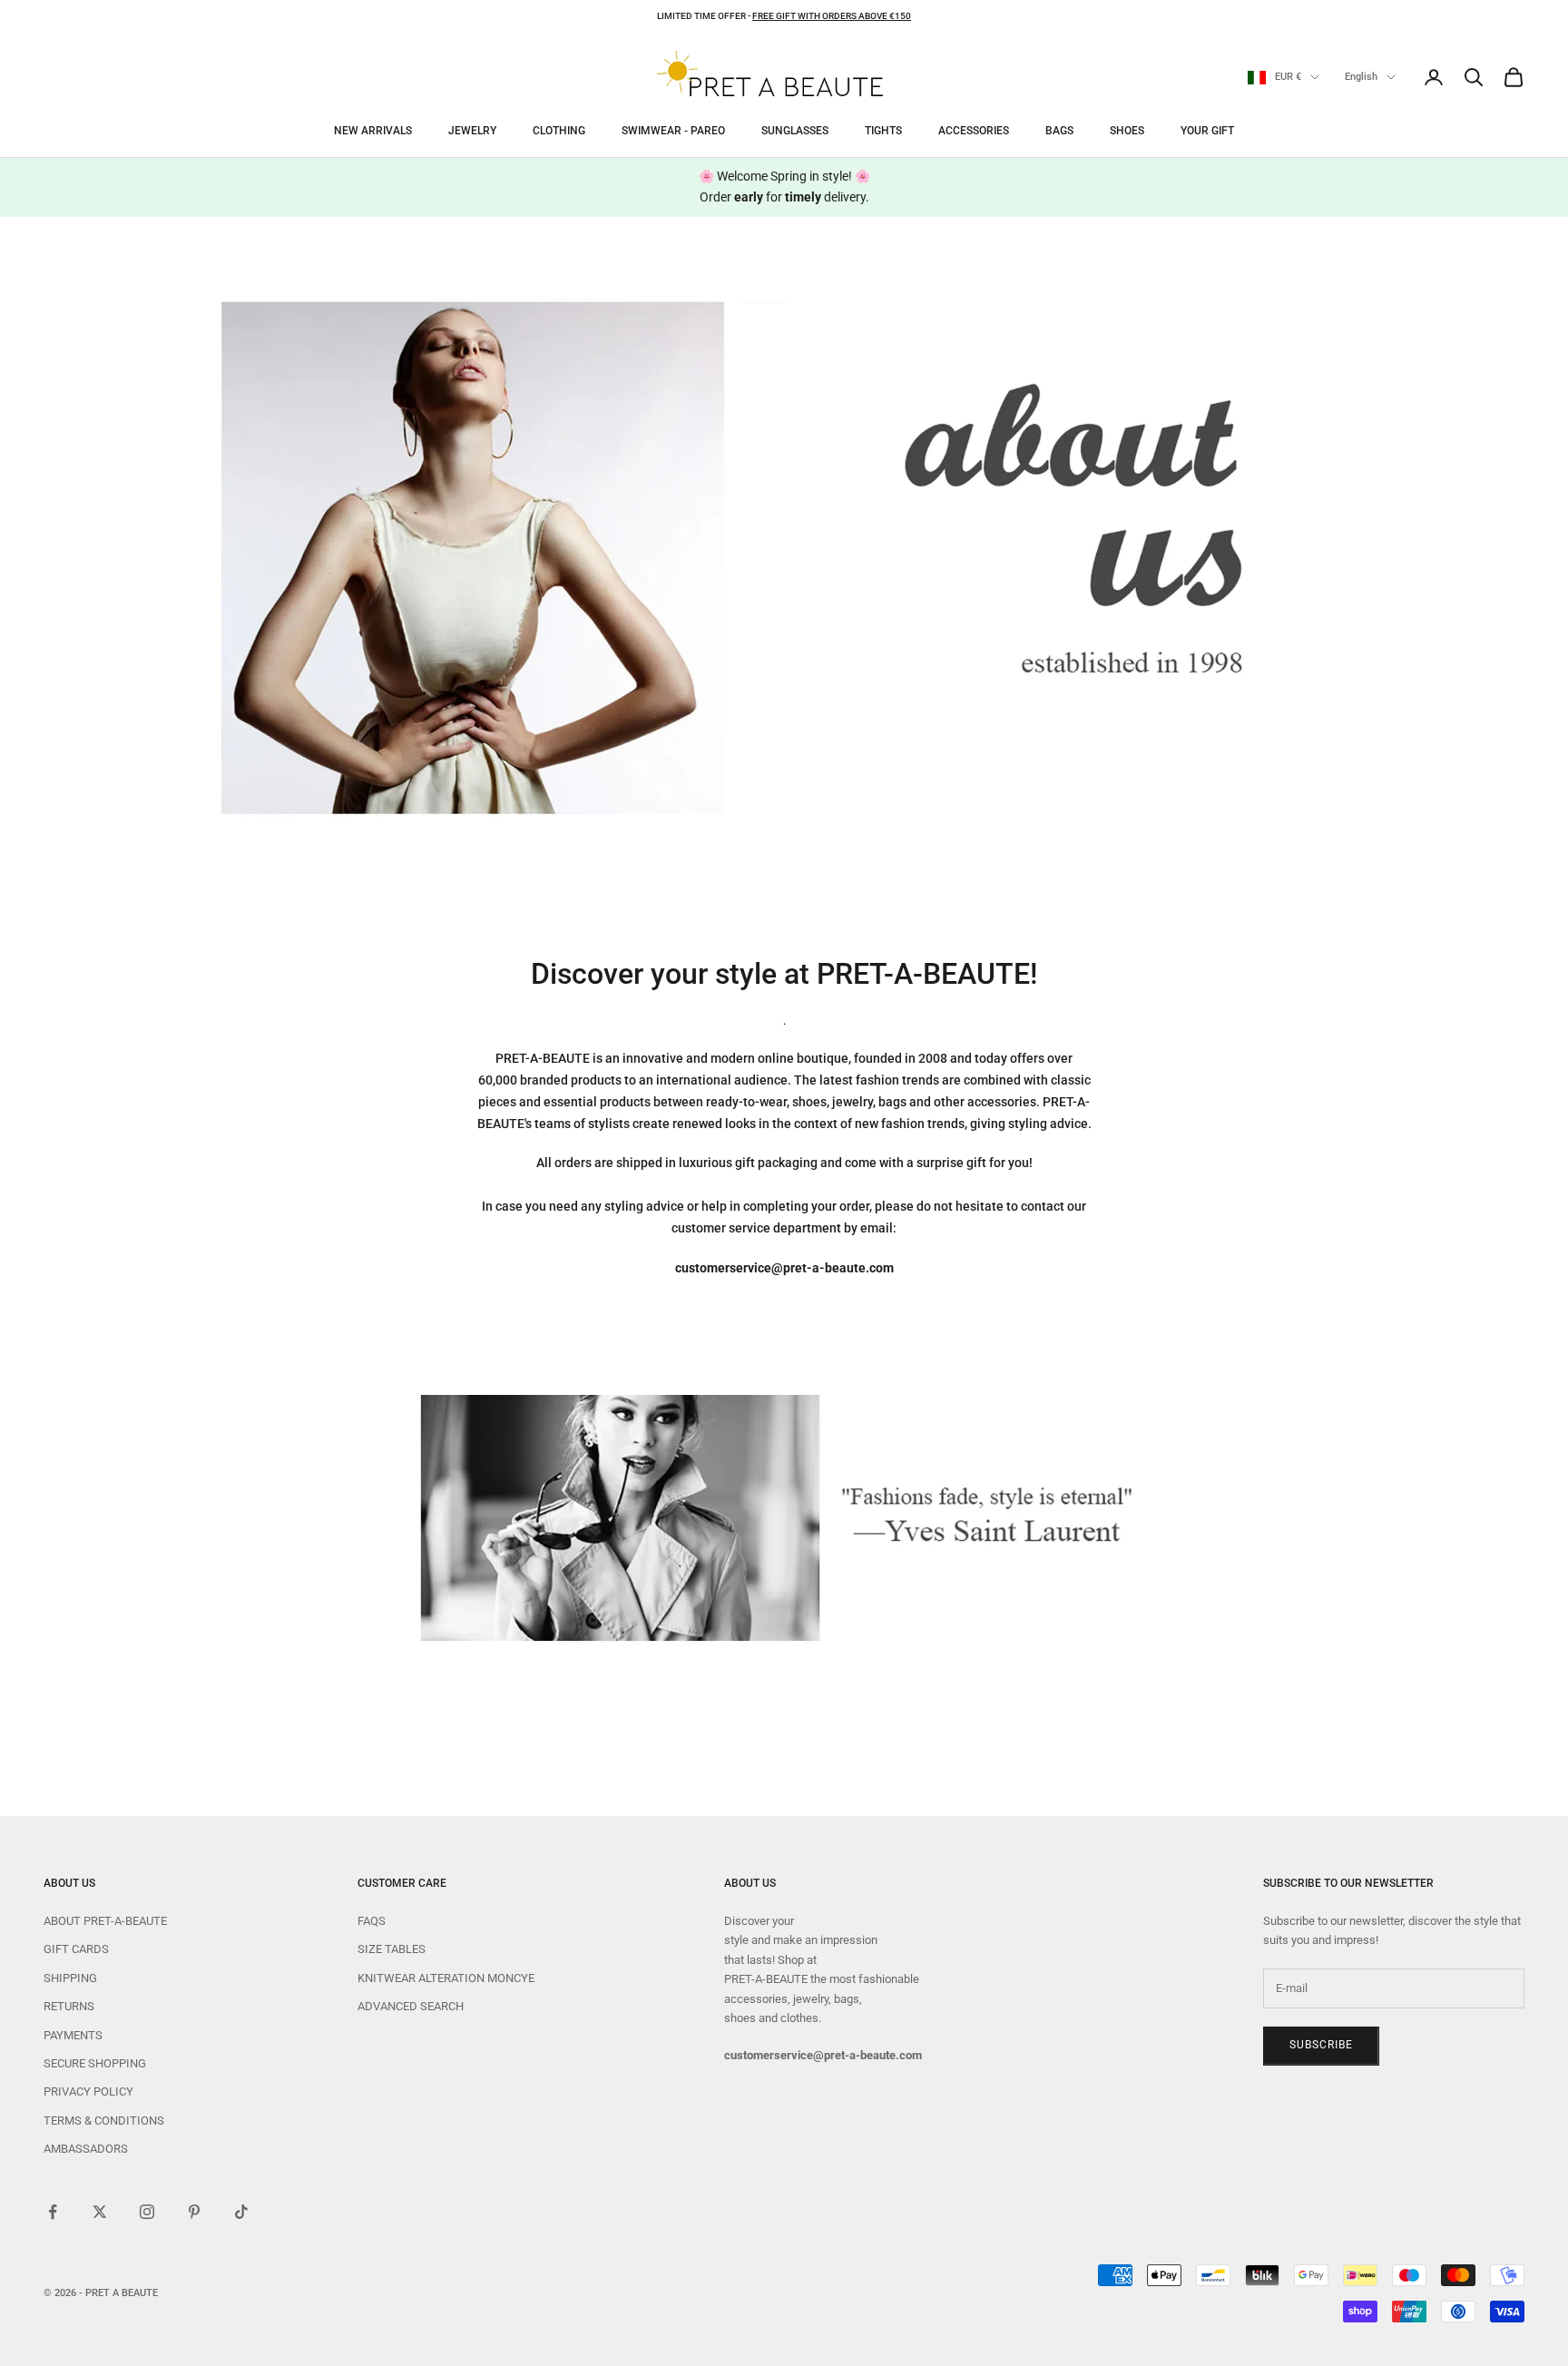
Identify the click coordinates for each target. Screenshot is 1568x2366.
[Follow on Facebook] (53, 2212)
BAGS (1059, 131)
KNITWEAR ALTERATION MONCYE (446, 1978)
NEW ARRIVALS (373, 131)
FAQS (372, 1921)
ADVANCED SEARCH (411, 2006)
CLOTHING (559, 131)
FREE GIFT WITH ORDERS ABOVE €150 (832, 16)
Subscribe (1321, 2045)
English (1361, 77)
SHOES (1127, 131)
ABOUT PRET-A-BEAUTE (105, 1921)
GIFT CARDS (76, 1949)
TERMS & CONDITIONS (104, 2121)
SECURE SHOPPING (95, 2063)
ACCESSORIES (974, 131)
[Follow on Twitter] (100, 2212)
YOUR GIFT (1207, 131)
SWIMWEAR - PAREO (673, 131)
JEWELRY (472, 131)
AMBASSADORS (86, 2149)
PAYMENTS (73, 2035)
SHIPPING (70, 1978)
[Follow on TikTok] (241, 2212)
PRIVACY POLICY (88, 2091)
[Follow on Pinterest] (194, 2212)
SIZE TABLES (392, 1949)
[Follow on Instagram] (147, 2212)
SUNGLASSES (795, 131)
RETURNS (69, 2006)
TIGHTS (883, 131)
